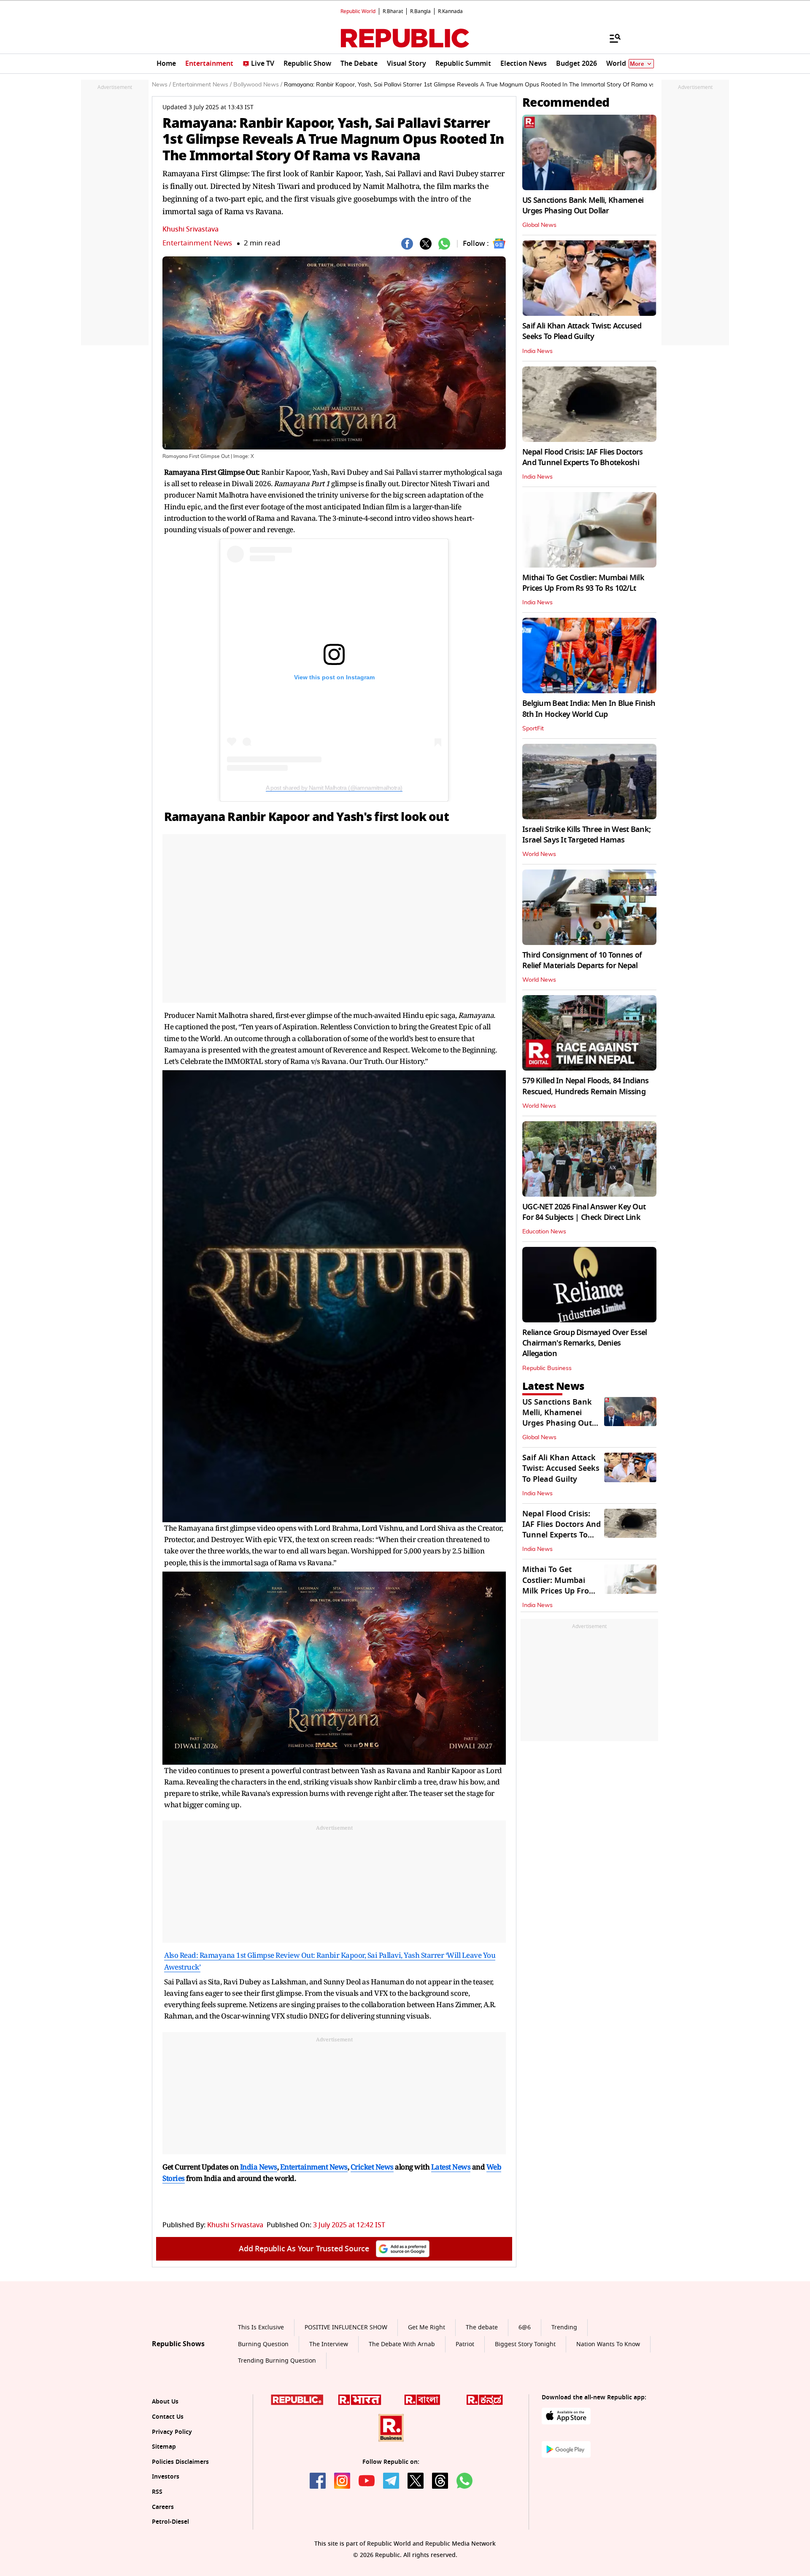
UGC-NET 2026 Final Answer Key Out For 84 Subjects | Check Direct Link (584, 1212)
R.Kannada (450, 11)
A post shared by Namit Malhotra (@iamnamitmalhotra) (334, 788)
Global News (539, 225)
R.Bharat (393, 11)
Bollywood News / (258, 85)
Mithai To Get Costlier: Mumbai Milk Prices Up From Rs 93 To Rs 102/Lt (583, 583)
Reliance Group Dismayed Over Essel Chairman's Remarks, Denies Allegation (585, 1343)
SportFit (533, 729)
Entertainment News (197, 243)
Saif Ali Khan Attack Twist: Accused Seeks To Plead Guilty (582, 331)
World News (539, 854)
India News (537, 351)
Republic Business (547, 1368)
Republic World (358, 11)
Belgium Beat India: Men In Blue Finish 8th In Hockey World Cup (589, 709)
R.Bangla (420, 11)
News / (161, 85)
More (637, 64)
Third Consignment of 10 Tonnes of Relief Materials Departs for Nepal (582, 960)
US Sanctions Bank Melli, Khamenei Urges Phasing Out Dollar (583, 206)
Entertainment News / (202, 85)
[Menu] (611, 38)
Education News (544, 1232)
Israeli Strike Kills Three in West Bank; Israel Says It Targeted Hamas (586, 835)
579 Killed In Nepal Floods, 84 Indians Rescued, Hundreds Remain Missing (586, 1086)
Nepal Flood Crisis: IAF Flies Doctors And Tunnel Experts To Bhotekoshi (582, 457)
